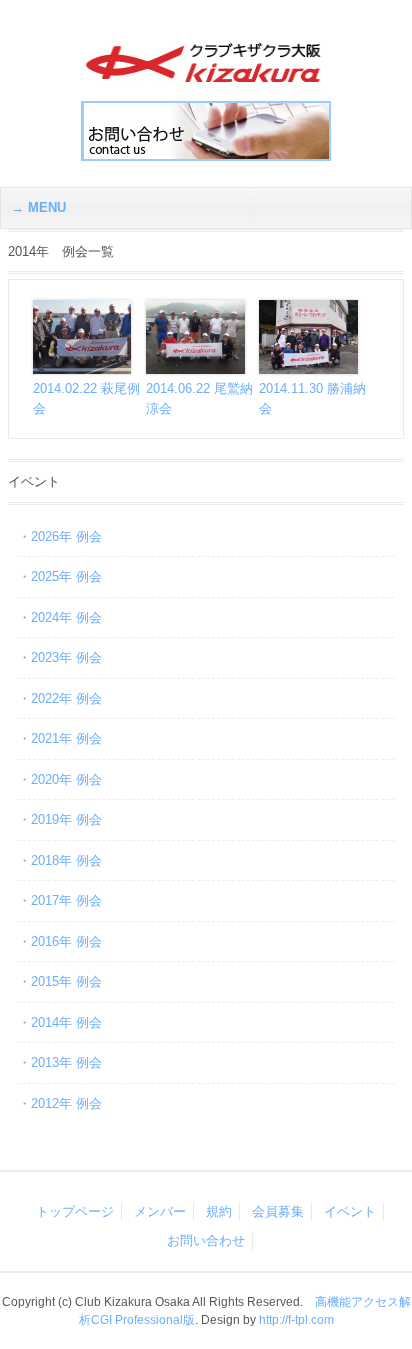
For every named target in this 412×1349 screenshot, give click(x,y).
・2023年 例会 (60, 657)
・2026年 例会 (60, 536)
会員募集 (278, 1211)
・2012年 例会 (60, 1103)
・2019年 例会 (60, 819)
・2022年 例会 (60, 698)
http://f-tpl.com (296, 1320)
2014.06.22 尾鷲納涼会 (199, 398)
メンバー (160, 1211)
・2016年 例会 (60, 941)
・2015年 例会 (60, 981)
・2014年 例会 (60, 1022)
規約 (219, 1211)
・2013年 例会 (60, 1062)
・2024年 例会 (60, 617)
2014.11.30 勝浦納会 (312, 398)
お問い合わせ (206, 1240)
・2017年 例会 (60, 900)
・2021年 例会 (60, 738)
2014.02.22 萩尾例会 (86, 398)
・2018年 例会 (60, 860)
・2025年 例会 (60, 576)
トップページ (75, 1211)
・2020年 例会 (60, 779)
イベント (350, 1211)
